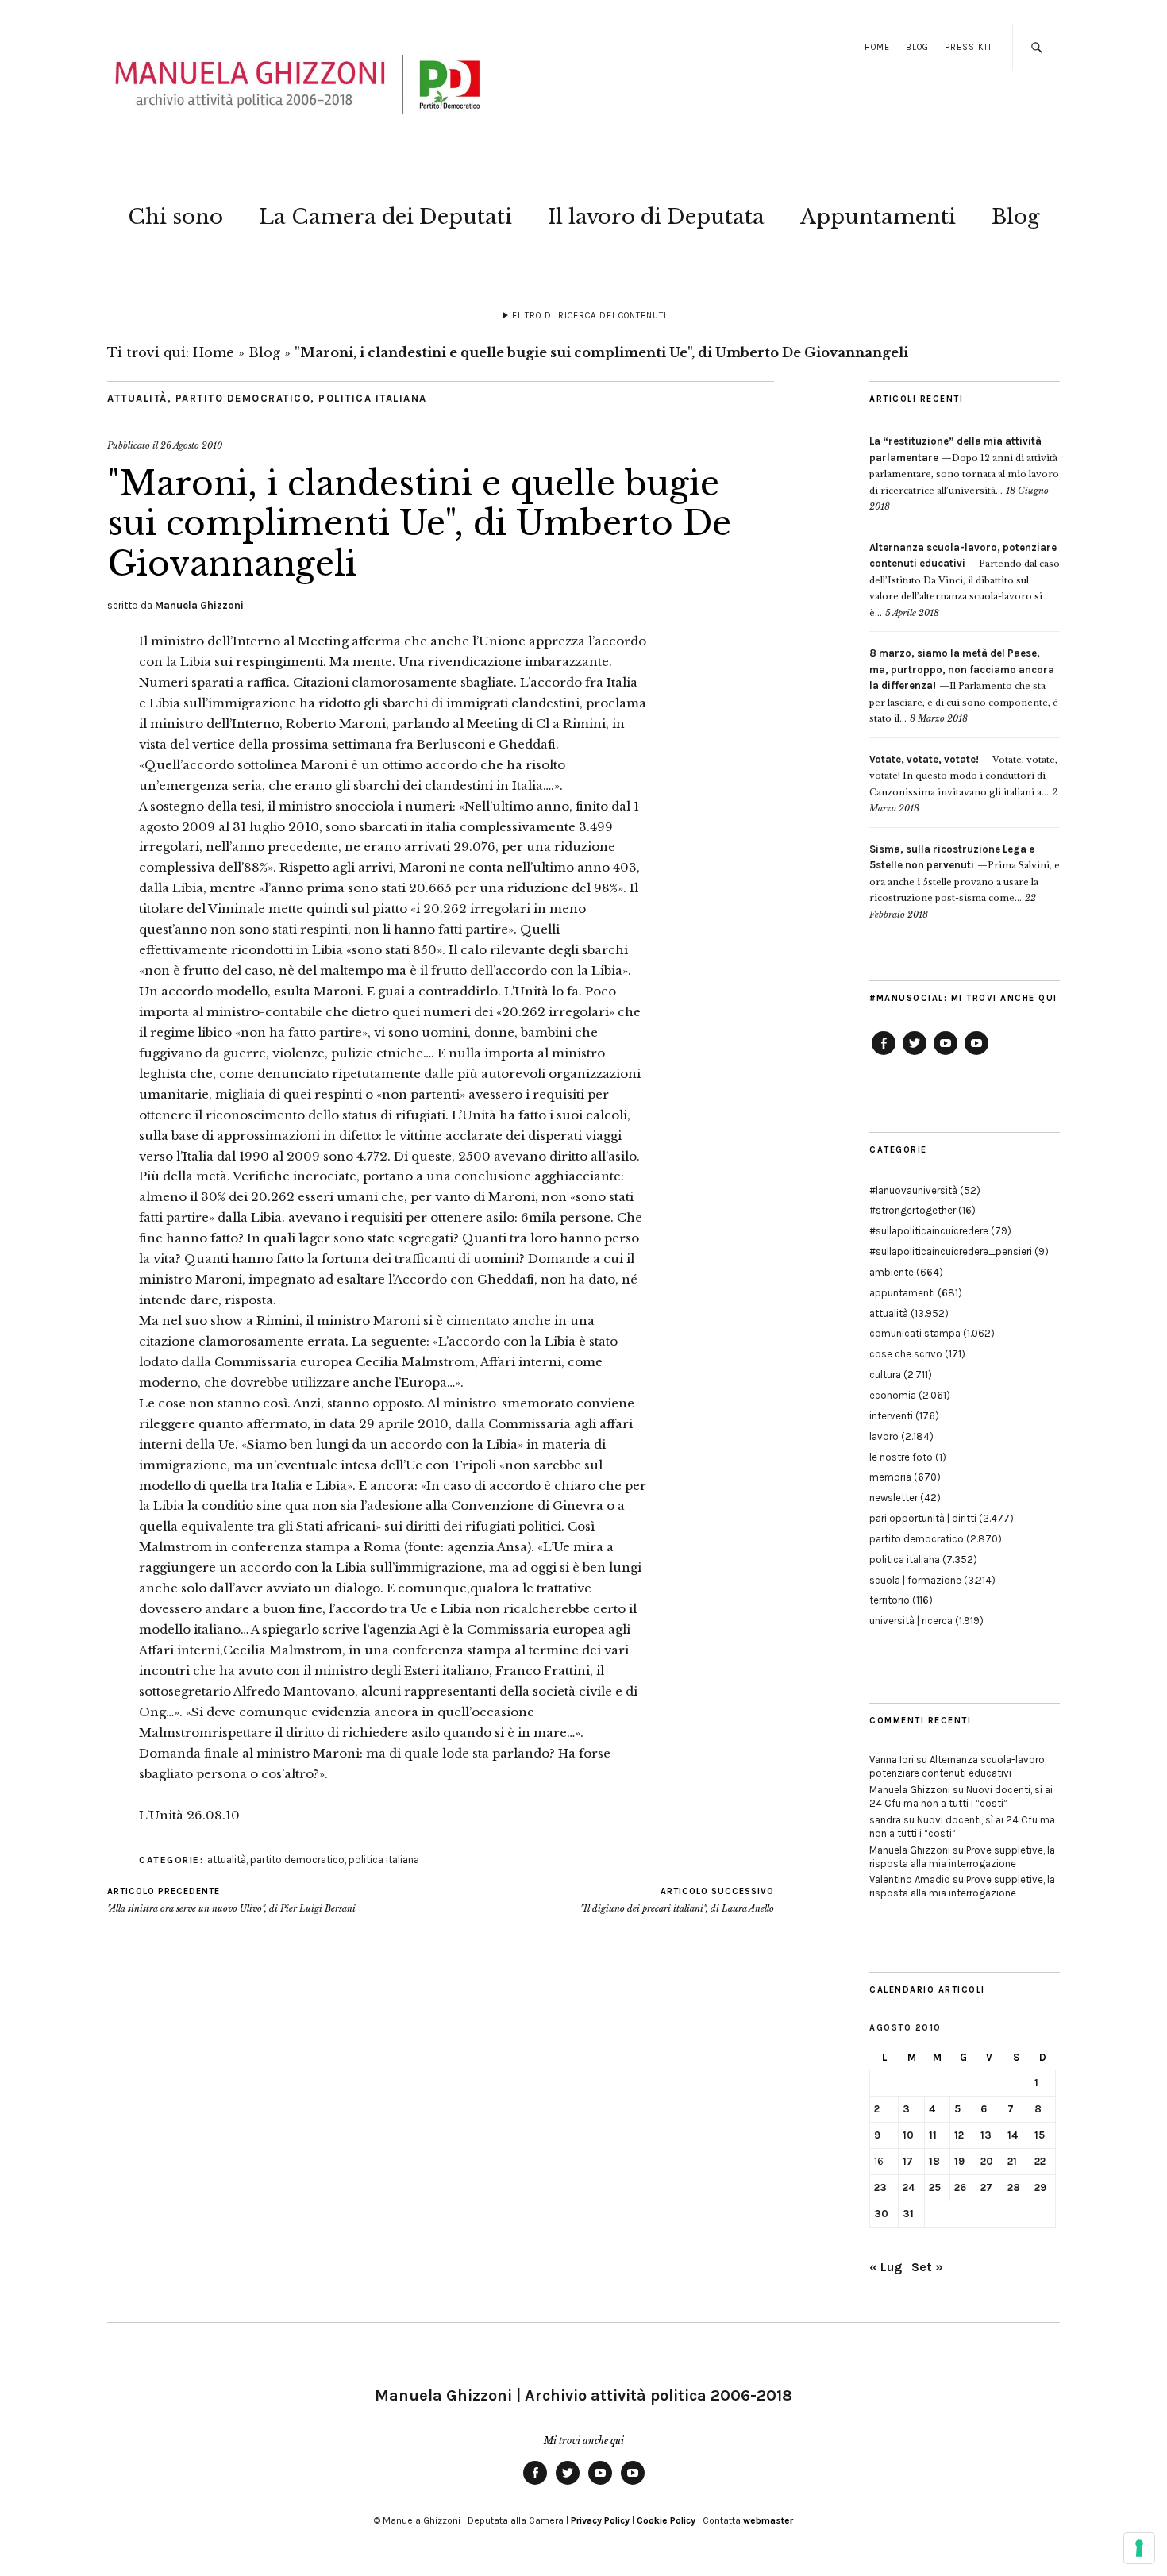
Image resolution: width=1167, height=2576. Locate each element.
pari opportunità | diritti (923, 1518)
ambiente (892, 1272)
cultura (885, 1375)
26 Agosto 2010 (191, 445)
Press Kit (969, 47)
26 (960, 2187)
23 (880, 2187)
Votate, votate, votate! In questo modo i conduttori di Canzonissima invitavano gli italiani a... (963, 776)
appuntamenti (902, 1293)
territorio (890, 1600)
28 (1014, 2187)
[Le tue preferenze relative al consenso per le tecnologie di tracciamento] (1139, 2548)
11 (933, 2135)
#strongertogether (913, 1210)
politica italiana (373, 398)
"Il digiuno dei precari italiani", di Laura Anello (677, 1900)
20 (987, 2161)
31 (908, 2214)
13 (986, 2135)
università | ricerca (911, 1621)
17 (908, 2161)
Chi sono (175, 217)
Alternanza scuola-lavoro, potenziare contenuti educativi (958, 1766)
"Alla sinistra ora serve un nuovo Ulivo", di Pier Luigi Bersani (231, 1900)
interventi (891, 1416)
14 (1013, 2135)
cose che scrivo (906, 1354)
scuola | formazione (915, 1580)
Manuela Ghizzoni (199, 605)
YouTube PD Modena (976, 1054)
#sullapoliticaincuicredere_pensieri (951, 1251)
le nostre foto (901, 1457)
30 (881, 2214)
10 (908, 2135)
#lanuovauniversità (913, 1190)
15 (1040, 2135)
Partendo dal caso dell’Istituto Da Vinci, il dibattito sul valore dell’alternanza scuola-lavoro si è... (965, 580)
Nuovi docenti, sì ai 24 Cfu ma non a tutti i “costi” (961, 1796)
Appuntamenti (878, 217)
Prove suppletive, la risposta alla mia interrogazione (962, 1857)
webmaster (768, 2520)
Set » (927, 2267)
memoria (890, 1477)
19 (959, 2161)
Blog (917, 47)
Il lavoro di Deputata (656, 217)
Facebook (884, 1054)
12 (959, 2135)
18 (934, 2161)
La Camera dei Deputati (385, 217)
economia (893, 1395)
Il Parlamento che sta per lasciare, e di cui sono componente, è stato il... (964, 686)
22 (1040, 2161)
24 (909, 2187)
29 (1040, 2187)
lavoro (884, 1436)
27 (986, 2187)
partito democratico (243, 398)
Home (877, 47)
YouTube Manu (946, 1054)
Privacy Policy (600, 2520)
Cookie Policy (666, 2520)
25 (935, 2187)
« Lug (886, 2267)
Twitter (915, 1054)
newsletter (894, 1498)
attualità (137, 398)
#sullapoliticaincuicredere (929, 1231)
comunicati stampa (915, 1333)
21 (1012, 2161)
